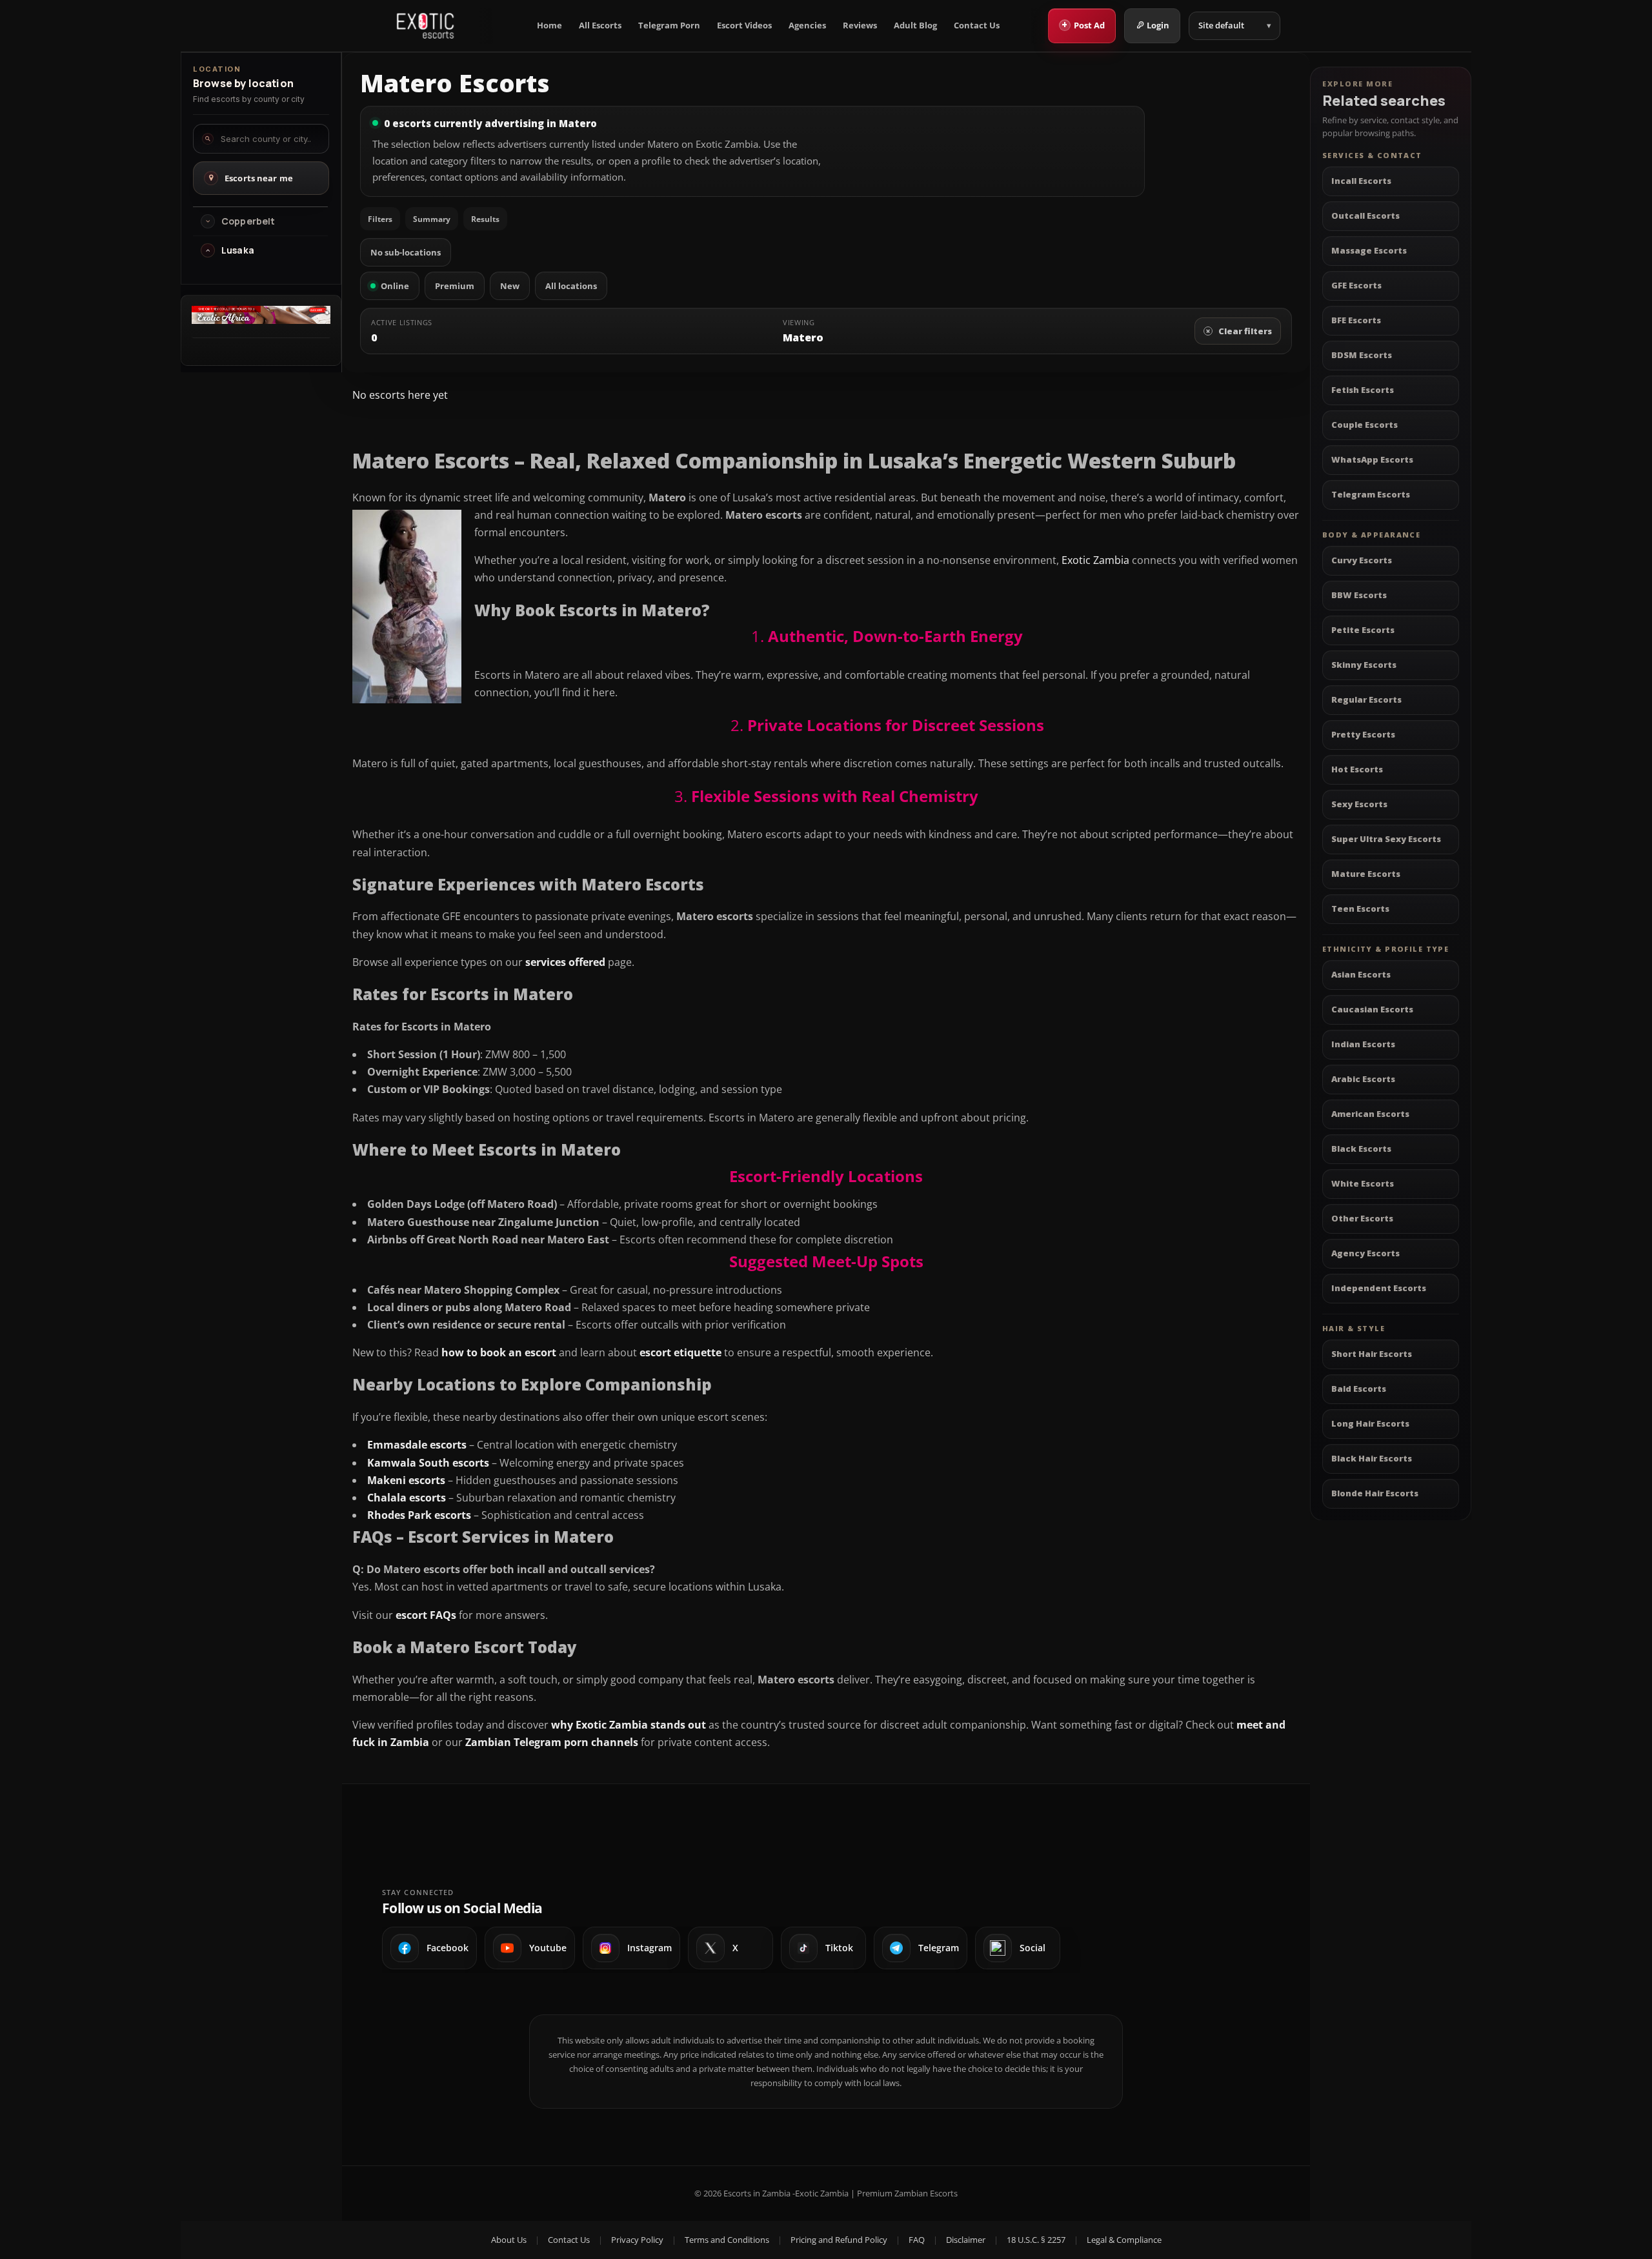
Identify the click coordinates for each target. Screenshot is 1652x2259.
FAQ (917, 2240)
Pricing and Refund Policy (839, 2240)
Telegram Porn (669, 25)
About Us (509, 2240)
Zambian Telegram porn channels (552, 1742)
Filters (380, 219)
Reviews (860, 25)
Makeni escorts (406, 1480)
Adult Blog (915, 25)
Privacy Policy (637, 2240)
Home (549, 25)
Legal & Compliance (1124, 2240)
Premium (455, 286)
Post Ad (1083, 25)
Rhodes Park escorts (419, 1515)
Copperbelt (248, 221)
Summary (432, 219)
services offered (565, 962)
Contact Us (977, 25)
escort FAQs (426, 1615)
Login (1158, 25)
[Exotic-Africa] (261, 320)
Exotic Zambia (1095, 560)
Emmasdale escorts (417, 1445)
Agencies (807, 25)
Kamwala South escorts (428, 1463)
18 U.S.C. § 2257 (1036, 2240)
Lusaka (238, 250)
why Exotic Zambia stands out (629, 1725)
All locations (571, 286)
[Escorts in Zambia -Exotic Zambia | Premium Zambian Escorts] (425, 26)
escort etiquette (680, 1352)
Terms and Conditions (727, 2240)
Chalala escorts (407, 1498)
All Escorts (600, 25)
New (510, 286)
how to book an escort (499, 1352)
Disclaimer (966, 2240)
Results (485, 219)
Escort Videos (744, 25)
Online (395, 286)
